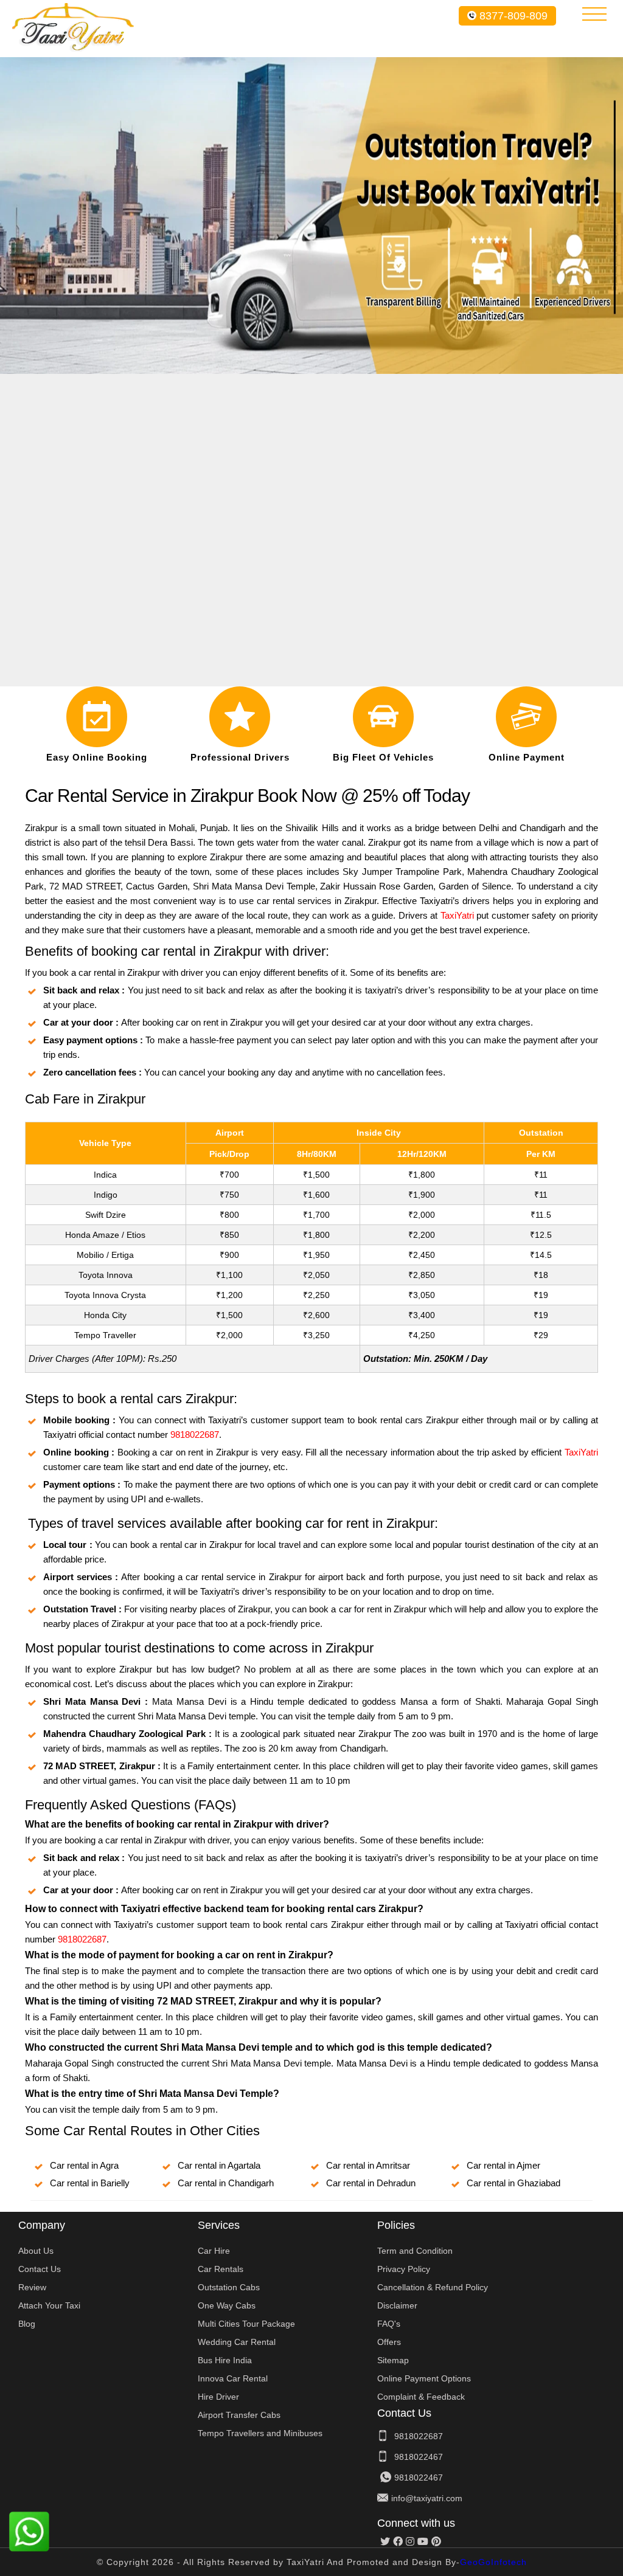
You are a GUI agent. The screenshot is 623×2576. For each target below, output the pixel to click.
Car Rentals (221, 2269)
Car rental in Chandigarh (226, 2183)
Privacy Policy (404, 2269)
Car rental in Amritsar (368, 2165)
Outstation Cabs (229, 2287)
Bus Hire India (225, 2360)
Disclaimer (397, 2305)
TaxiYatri (457, 915)
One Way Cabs (227, 2305)
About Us (36, 2251)
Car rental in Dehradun (371, 2183)
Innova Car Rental (233, 2378)
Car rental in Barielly (90, 2183)
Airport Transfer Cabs (239, 2415)
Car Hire (214, 2251)
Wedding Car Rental (237, 2342)
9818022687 (195, 1435)
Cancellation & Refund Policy (433, 2287)
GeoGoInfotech (493, 2562)
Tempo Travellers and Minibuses (260, 2433)
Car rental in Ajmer (503, 2165)
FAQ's (389, 2324)
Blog (27, 2324)
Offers (389, 2342)
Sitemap (393, 2360)
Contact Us (40, 2269)
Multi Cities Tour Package (246, 2324)
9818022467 (419, 2457)
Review (32, 2287)
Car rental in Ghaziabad (513, 2183)
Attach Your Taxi (49, 2305)
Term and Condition (415, 2251)
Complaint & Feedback (421, 2397)
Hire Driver (218, 2397)
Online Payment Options (424, 2378)
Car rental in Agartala (219, 2165)
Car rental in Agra (84, 2165)
